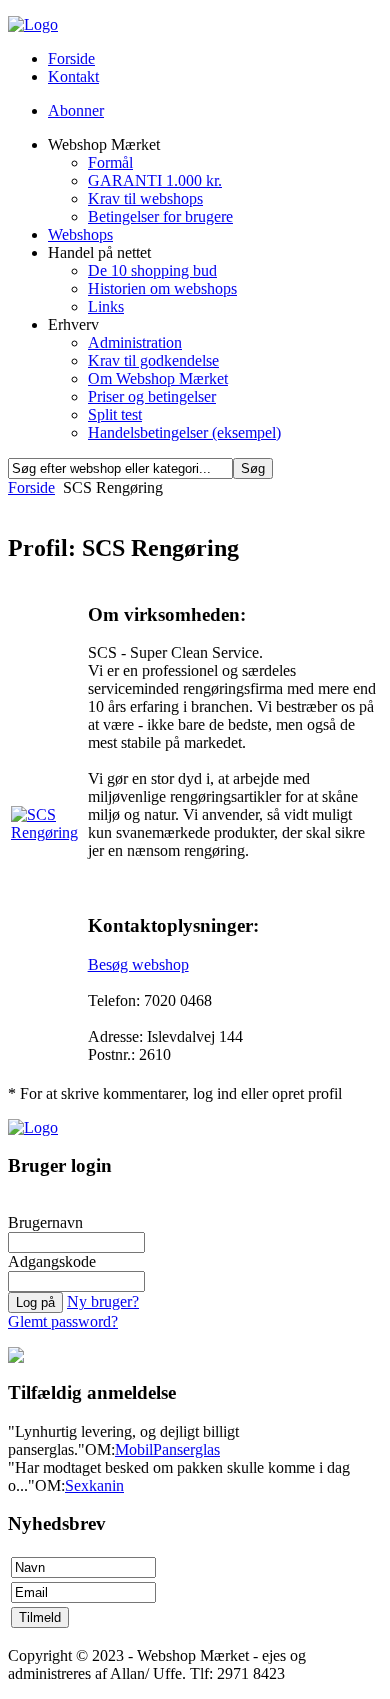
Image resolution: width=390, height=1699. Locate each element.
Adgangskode (52, 1261)
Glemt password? (63, 1321)
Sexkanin (94, 1485)
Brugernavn (45, 1222)
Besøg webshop (138, 964)
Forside (31, 487)
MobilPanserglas (167, 1449)
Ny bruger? (103, 1301)
